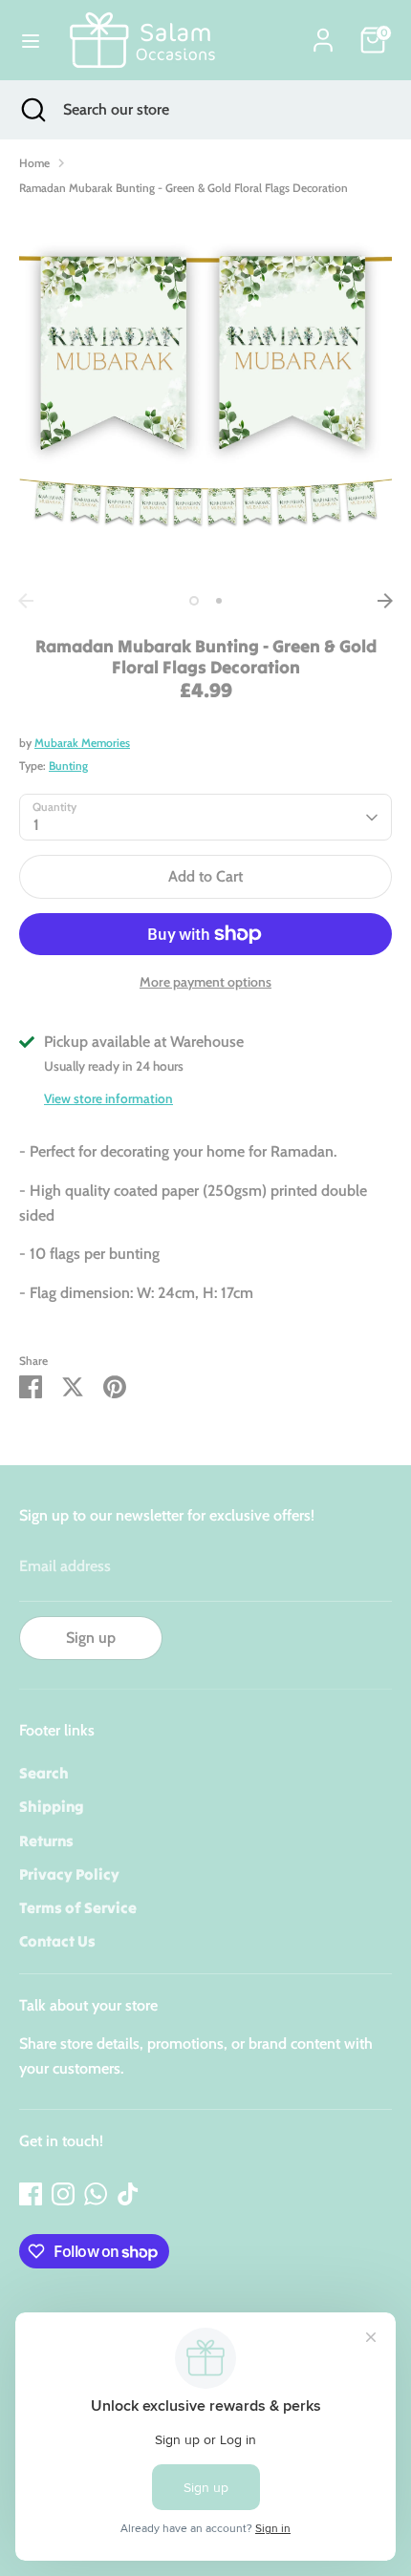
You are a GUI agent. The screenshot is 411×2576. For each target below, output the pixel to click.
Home (34, 163)
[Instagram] (63, 2194)
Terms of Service (78, 1907)
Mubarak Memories (82, 743)
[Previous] (26, 601)
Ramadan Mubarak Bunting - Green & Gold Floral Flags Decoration (184, 188)
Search (44, 1773)
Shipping (52, 1806)
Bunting (68, 766)
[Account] (323, 33)
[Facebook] (31, 2194)
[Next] (385, 601)
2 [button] (219, 601)
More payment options (205, 982)
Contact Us (57, 1941)
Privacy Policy (69, 1874)
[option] (205, 397)
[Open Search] (32, 110)
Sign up (91, 1638)
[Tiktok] (128, 2194)
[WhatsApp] (96, 2194)
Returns (46, 1841)
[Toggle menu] (31, 41)
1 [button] (194, 601)
